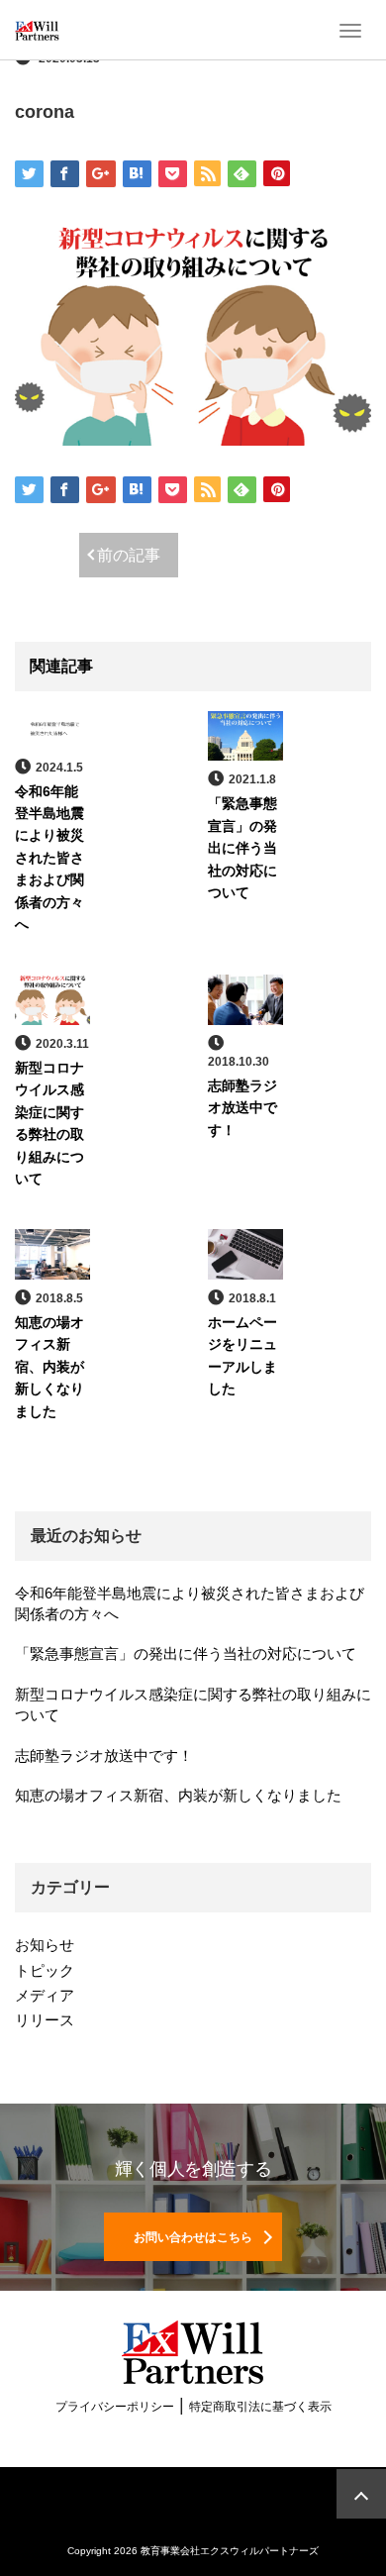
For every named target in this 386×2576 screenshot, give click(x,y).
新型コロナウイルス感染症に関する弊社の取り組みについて (193, 1704)
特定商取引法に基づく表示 (260, 2407)
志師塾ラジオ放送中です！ (242, 1108)
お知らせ (45, 1945)
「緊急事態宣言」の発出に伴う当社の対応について (242, 848)
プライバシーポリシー (115, 2407)
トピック (45, 1970)
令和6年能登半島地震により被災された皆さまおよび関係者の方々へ (49, 858)
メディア (45, 1995)
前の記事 (129, 555)
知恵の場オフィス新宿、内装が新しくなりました (49, 1367)
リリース (45, 2020)
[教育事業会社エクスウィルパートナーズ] (37, 30)
